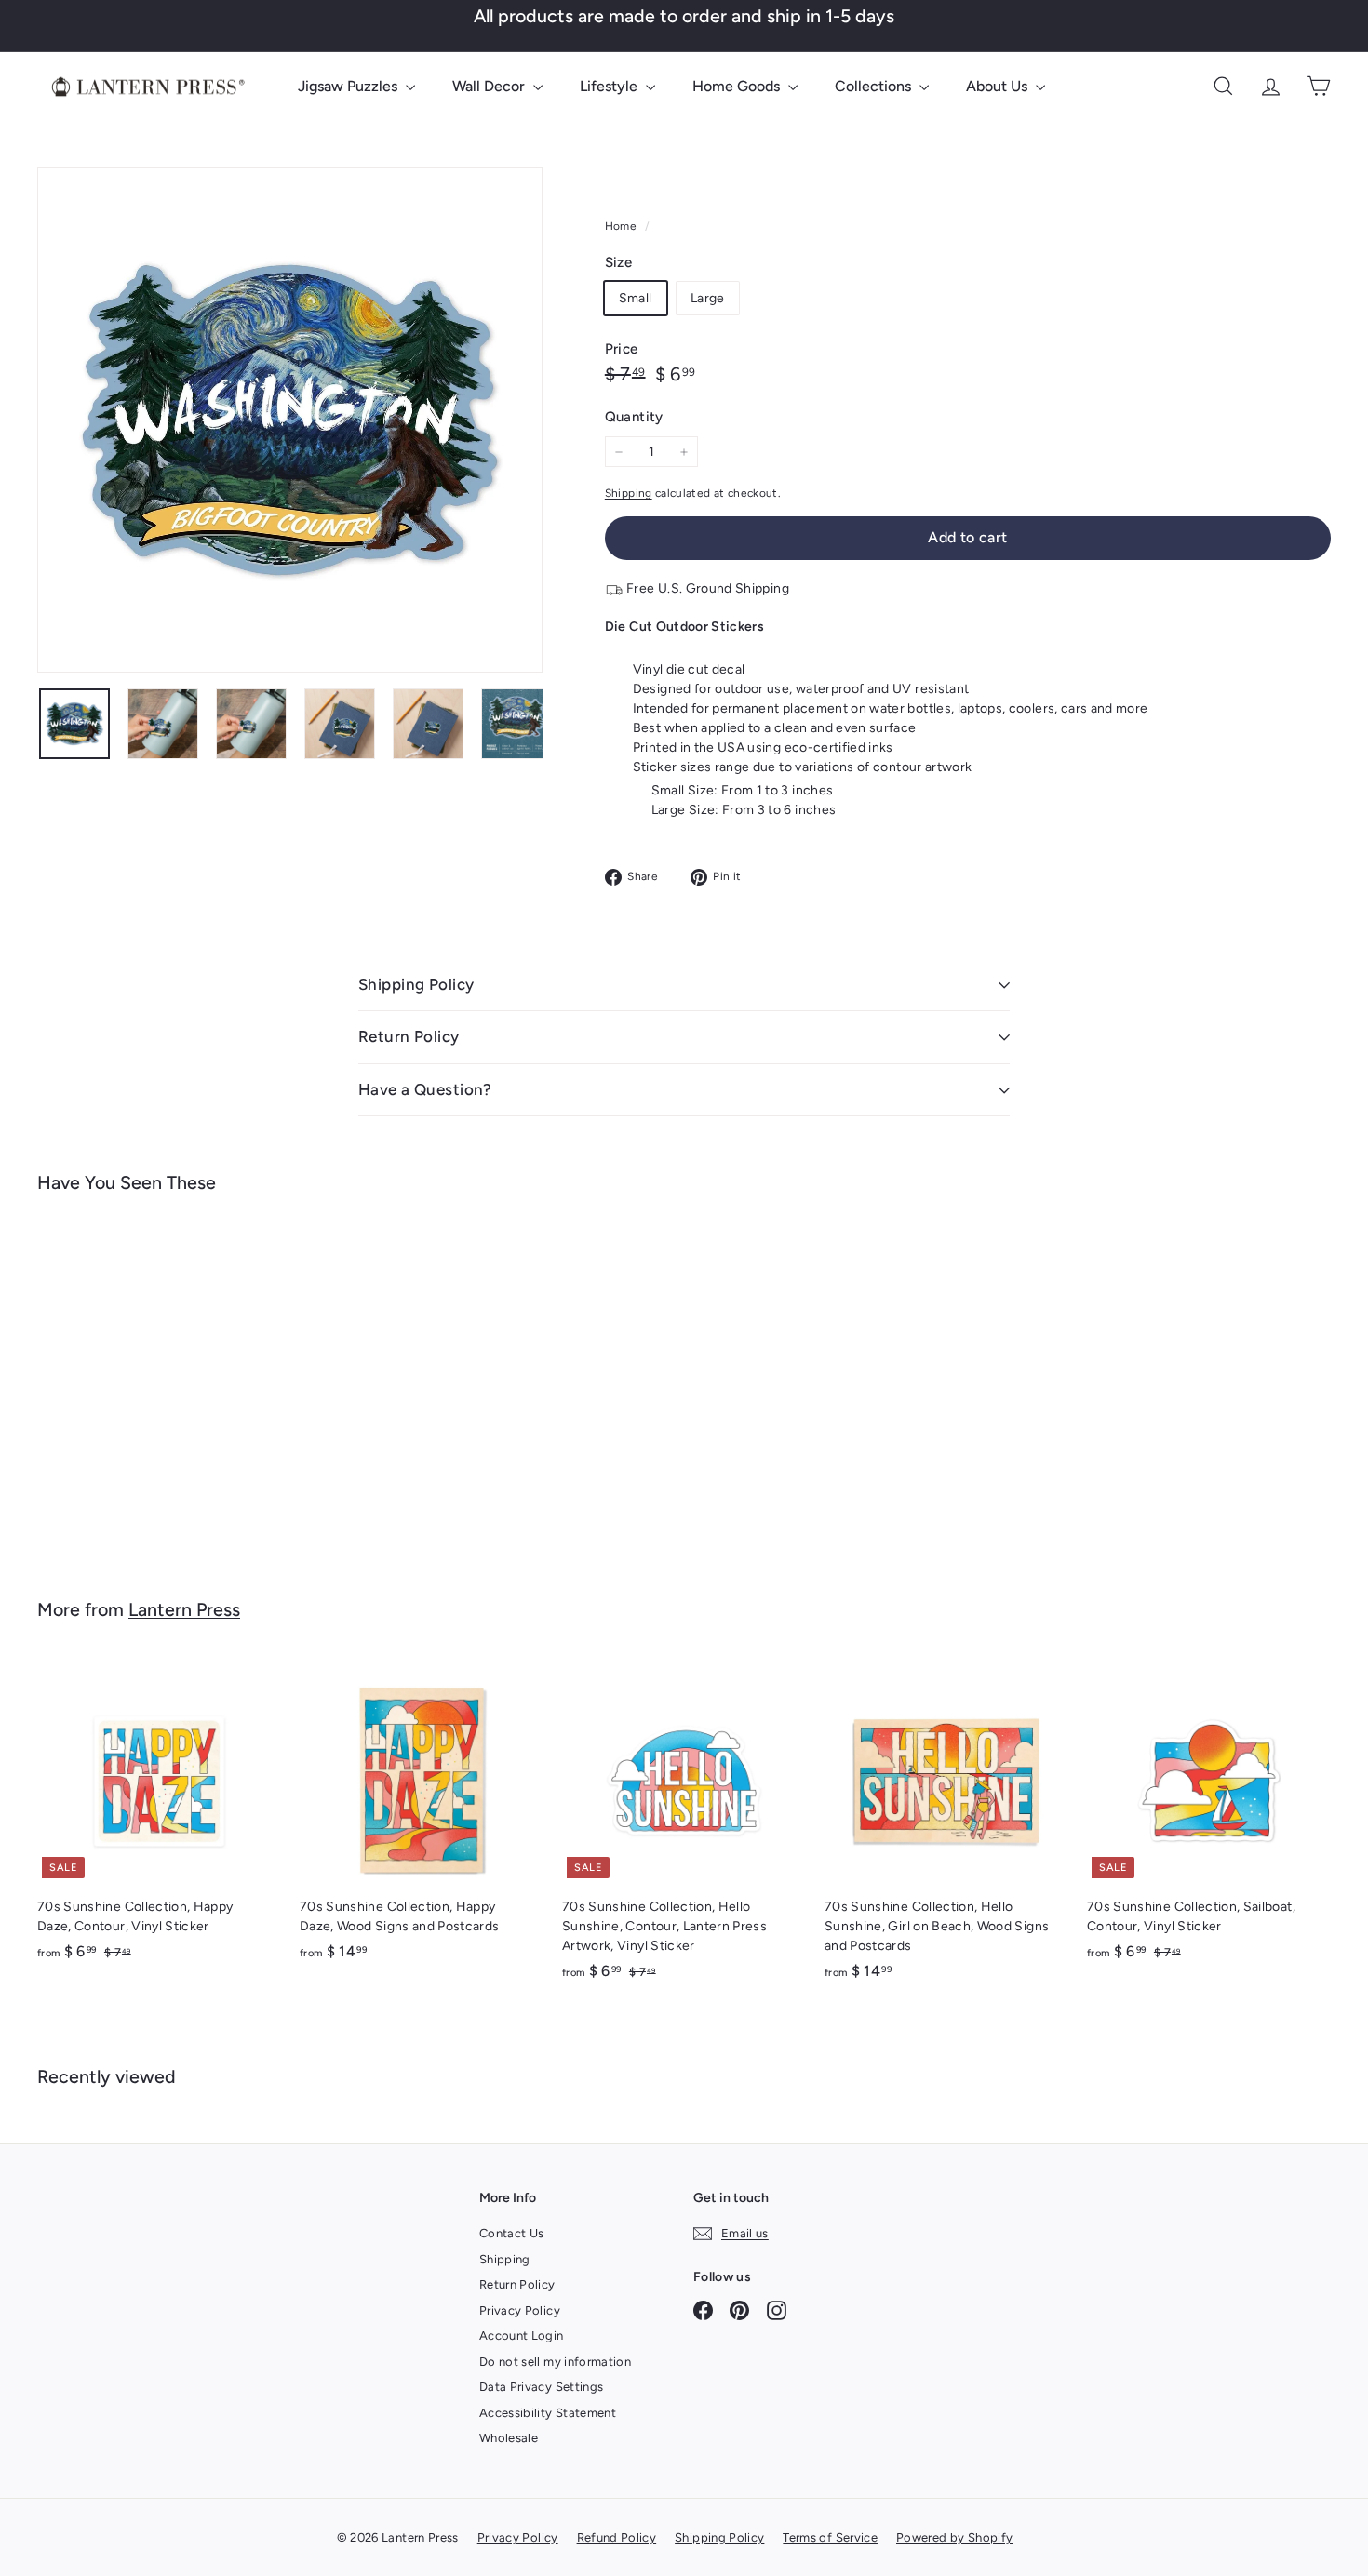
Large (708, 298)
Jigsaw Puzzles (349, 86)
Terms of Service (830, 2537)
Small (636, 298)
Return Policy (409, 1036)
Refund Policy (617, 2537)
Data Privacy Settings (541, 2387)
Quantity (634, 417)
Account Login (522, 2336)
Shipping (629, 493)
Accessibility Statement (548, 2413)
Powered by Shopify (954, 2537)
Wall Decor (490, 86)
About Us (999, 86)
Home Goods (738, 86)
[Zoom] (290, 420)
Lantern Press (184, 1609)
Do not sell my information (555, 2362)
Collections (875, 86)
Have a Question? (425, 1089)
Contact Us (512, 2233)
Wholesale (509, 2438)
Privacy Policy (520, 2310)
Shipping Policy (416, 984)
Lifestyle (610, 86)
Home (623, 226)
